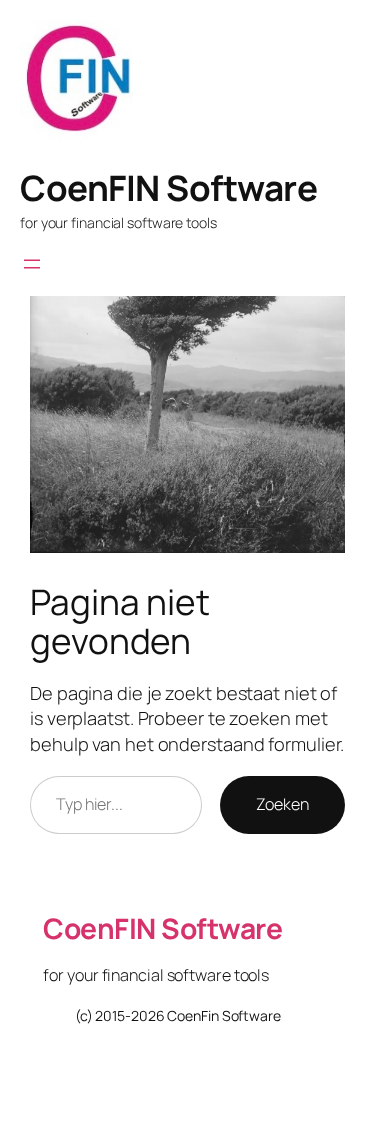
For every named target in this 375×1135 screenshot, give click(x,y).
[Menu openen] (32, 264)
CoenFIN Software (168, 188)
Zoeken (282, 804)
